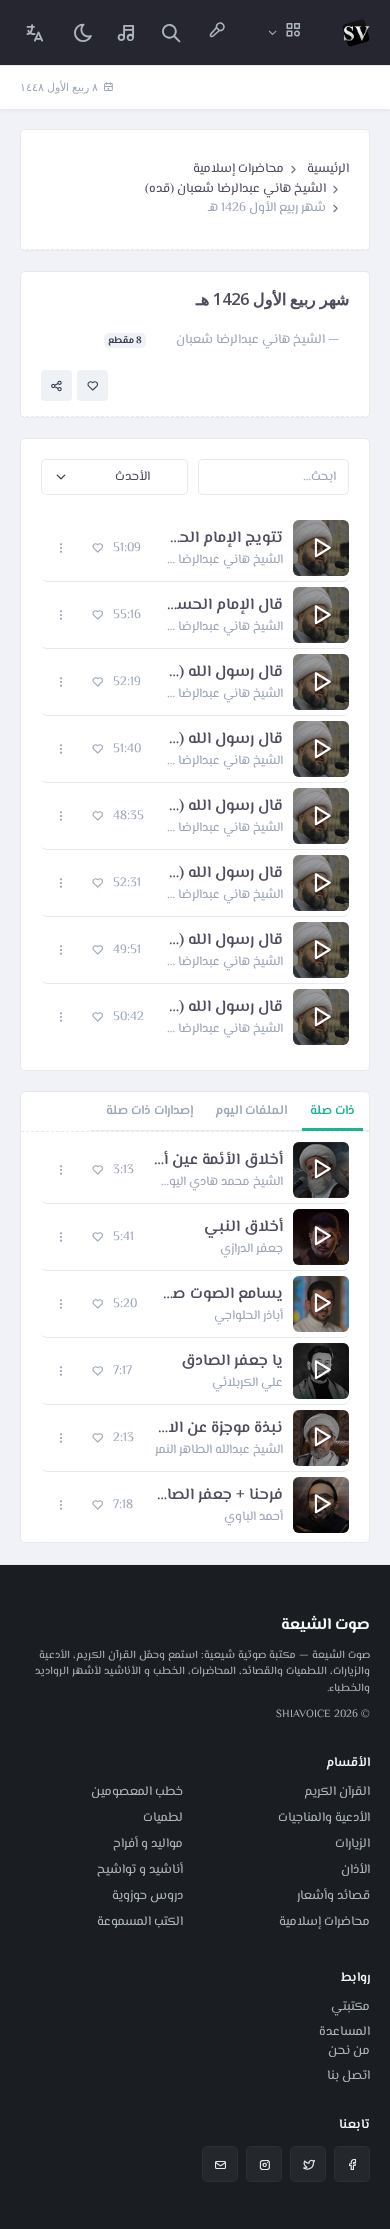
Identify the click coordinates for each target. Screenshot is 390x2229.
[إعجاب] (92, 385)
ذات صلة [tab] (332, 1111)
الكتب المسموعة (140, 1922)
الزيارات (352, 1844)
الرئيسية (328, 169)
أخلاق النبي (243, 1228)
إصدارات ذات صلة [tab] (149, 1111)
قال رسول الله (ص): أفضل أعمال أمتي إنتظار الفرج (222, 740)
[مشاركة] (56, 385)
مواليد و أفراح (148, 1844)
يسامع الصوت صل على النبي (220, 1295)
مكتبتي (350, 2007)
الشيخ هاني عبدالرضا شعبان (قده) (235, 189)
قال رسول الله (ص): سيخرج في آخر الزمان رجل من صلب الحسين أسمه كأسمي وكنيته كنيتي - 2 (222, 874)
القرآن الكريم (337, 1792)
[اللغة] (35, 32)
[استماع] (321, 548)
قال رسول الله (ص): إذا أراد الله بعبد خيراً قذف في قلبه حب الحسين (222, 673)
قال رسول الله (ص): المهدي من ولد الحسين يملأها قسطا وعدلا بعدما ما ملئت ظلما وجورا (223, 1008)
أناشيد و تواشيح (140, 1870)
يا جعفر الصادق (232, 1362)
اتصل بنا (348, 2076)
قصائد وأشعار (333, 1896)
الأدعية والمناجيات (324, 1818)
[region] (195, 1337)
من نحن (349, 2051)
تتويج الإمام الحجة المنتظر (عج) (222, 539)
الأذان (355, 1870)
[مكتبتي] (127, 32)
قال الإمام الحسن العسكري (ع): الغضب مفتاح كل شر (222, 606)
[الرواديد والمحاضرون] (217, 32)
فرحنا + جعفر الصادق (218, 1496)
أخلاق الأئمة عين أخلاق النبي (218, 1161)
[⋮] (61, 548)
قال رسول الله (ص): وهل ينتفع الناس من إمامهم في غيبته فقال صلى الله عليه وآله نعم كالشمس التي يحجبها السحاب (223, 807)
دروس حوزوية (147, 1896)
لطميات (163, 1818)
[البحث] (171, 32)
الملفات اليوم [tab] (251, 1111)
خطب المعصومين (137, 1792)
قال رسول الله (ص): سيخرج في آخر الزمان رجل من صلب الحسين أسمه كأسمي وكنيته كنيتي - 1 (222, 941)
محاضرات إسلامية (238, 169)
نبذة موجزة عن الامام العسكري (218, 1429)
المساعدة (344, 2032)
